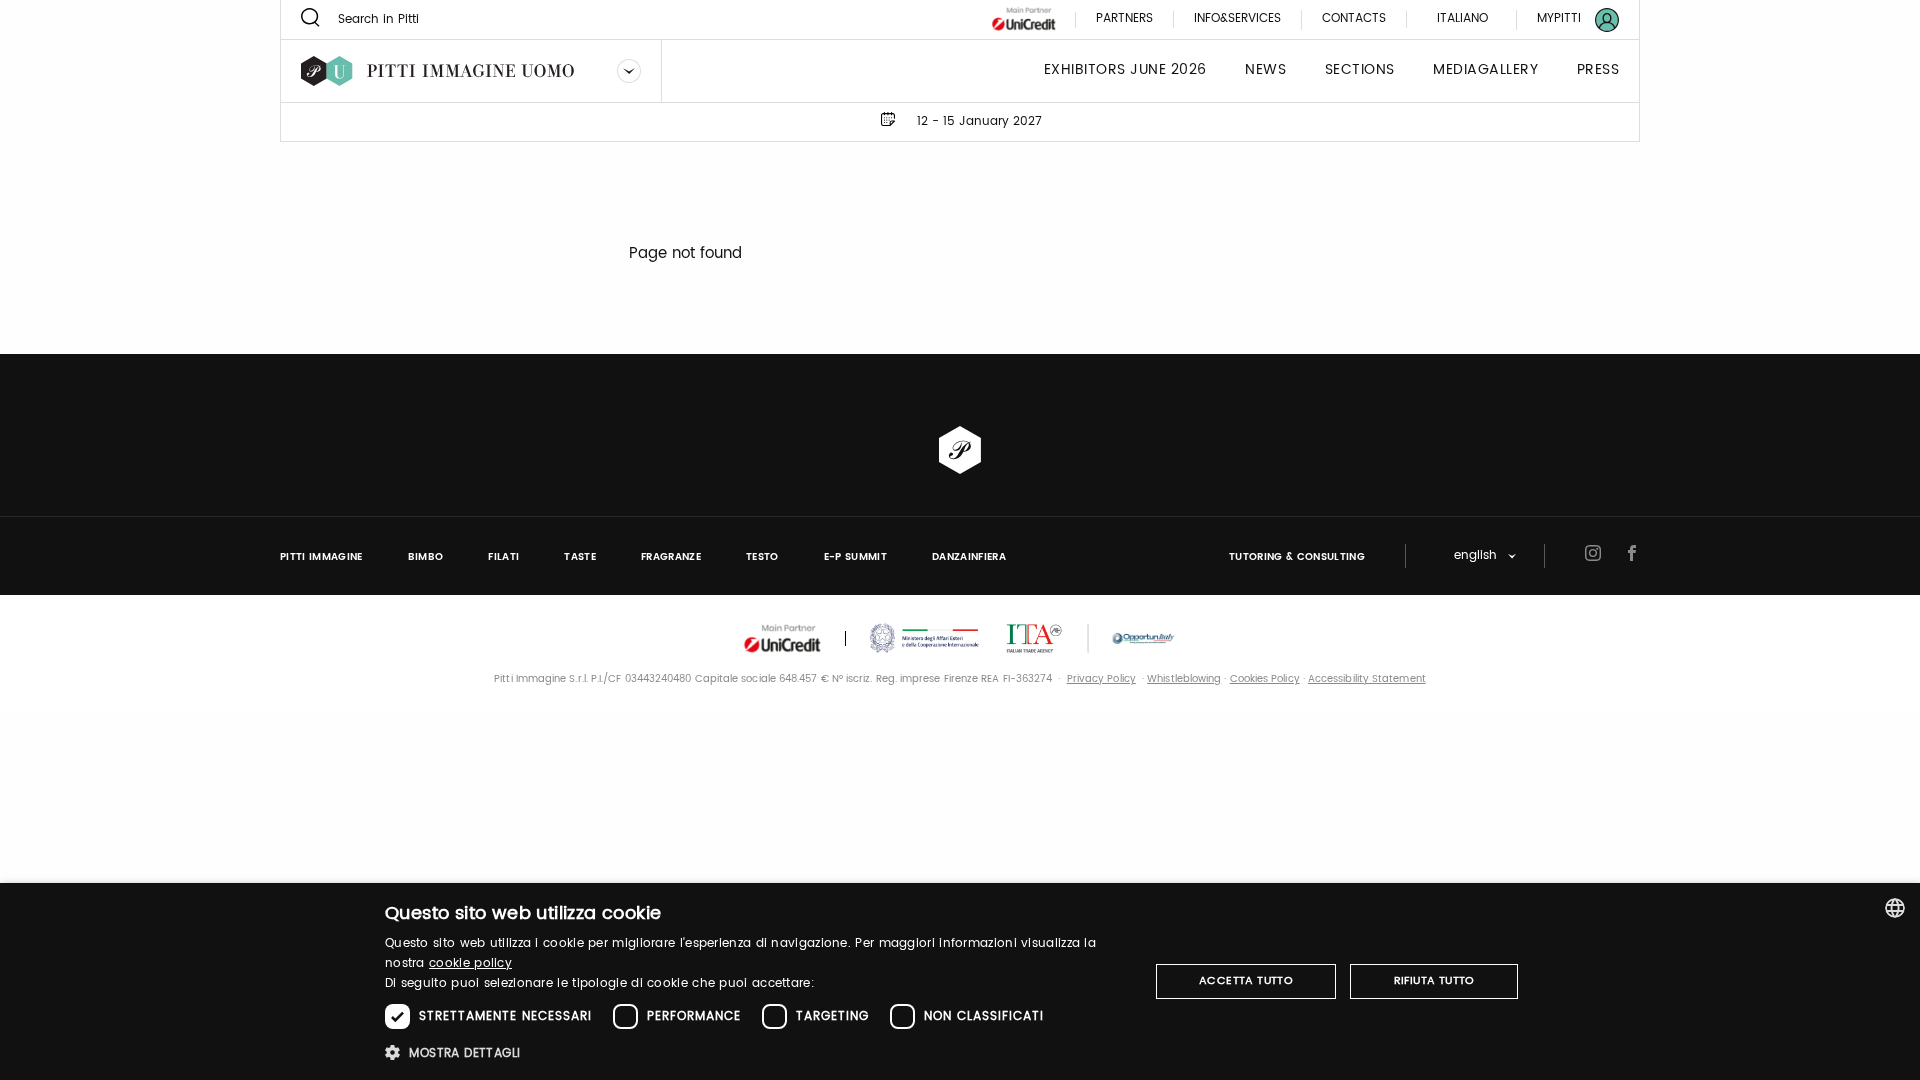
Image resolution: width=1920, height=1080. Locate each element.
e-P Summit (855, 557)
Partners (1124, 19)
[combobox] (1895, 908)
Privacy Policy (1101, 679)
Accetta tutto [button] (1246, 981)
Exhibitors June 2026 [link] (1125, 70)
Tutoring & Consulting (1297, 557)
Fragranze (671, 557)
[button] (755, 1052)
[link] (1566, 19)
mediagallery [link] (1485, 70)
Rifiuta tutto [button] (1434, 981)
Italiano (1462, 18)
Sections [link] (1360, 70)
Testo (762, 557)
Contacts (1354, 19)
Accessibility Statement (1367, 679)
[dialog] (960, 981)
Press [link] (1598, 70)
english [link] (1475, 556)
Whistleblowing (1184, 679)
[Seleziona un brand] (629, 71)
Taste (580, 557)
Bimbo (426, 557)
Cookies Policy (1265, 679)
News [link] (1265, 70)
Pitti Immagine (321, 557)
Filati (503, 557)
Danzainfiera (969, 557)
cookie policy (470, 963)
